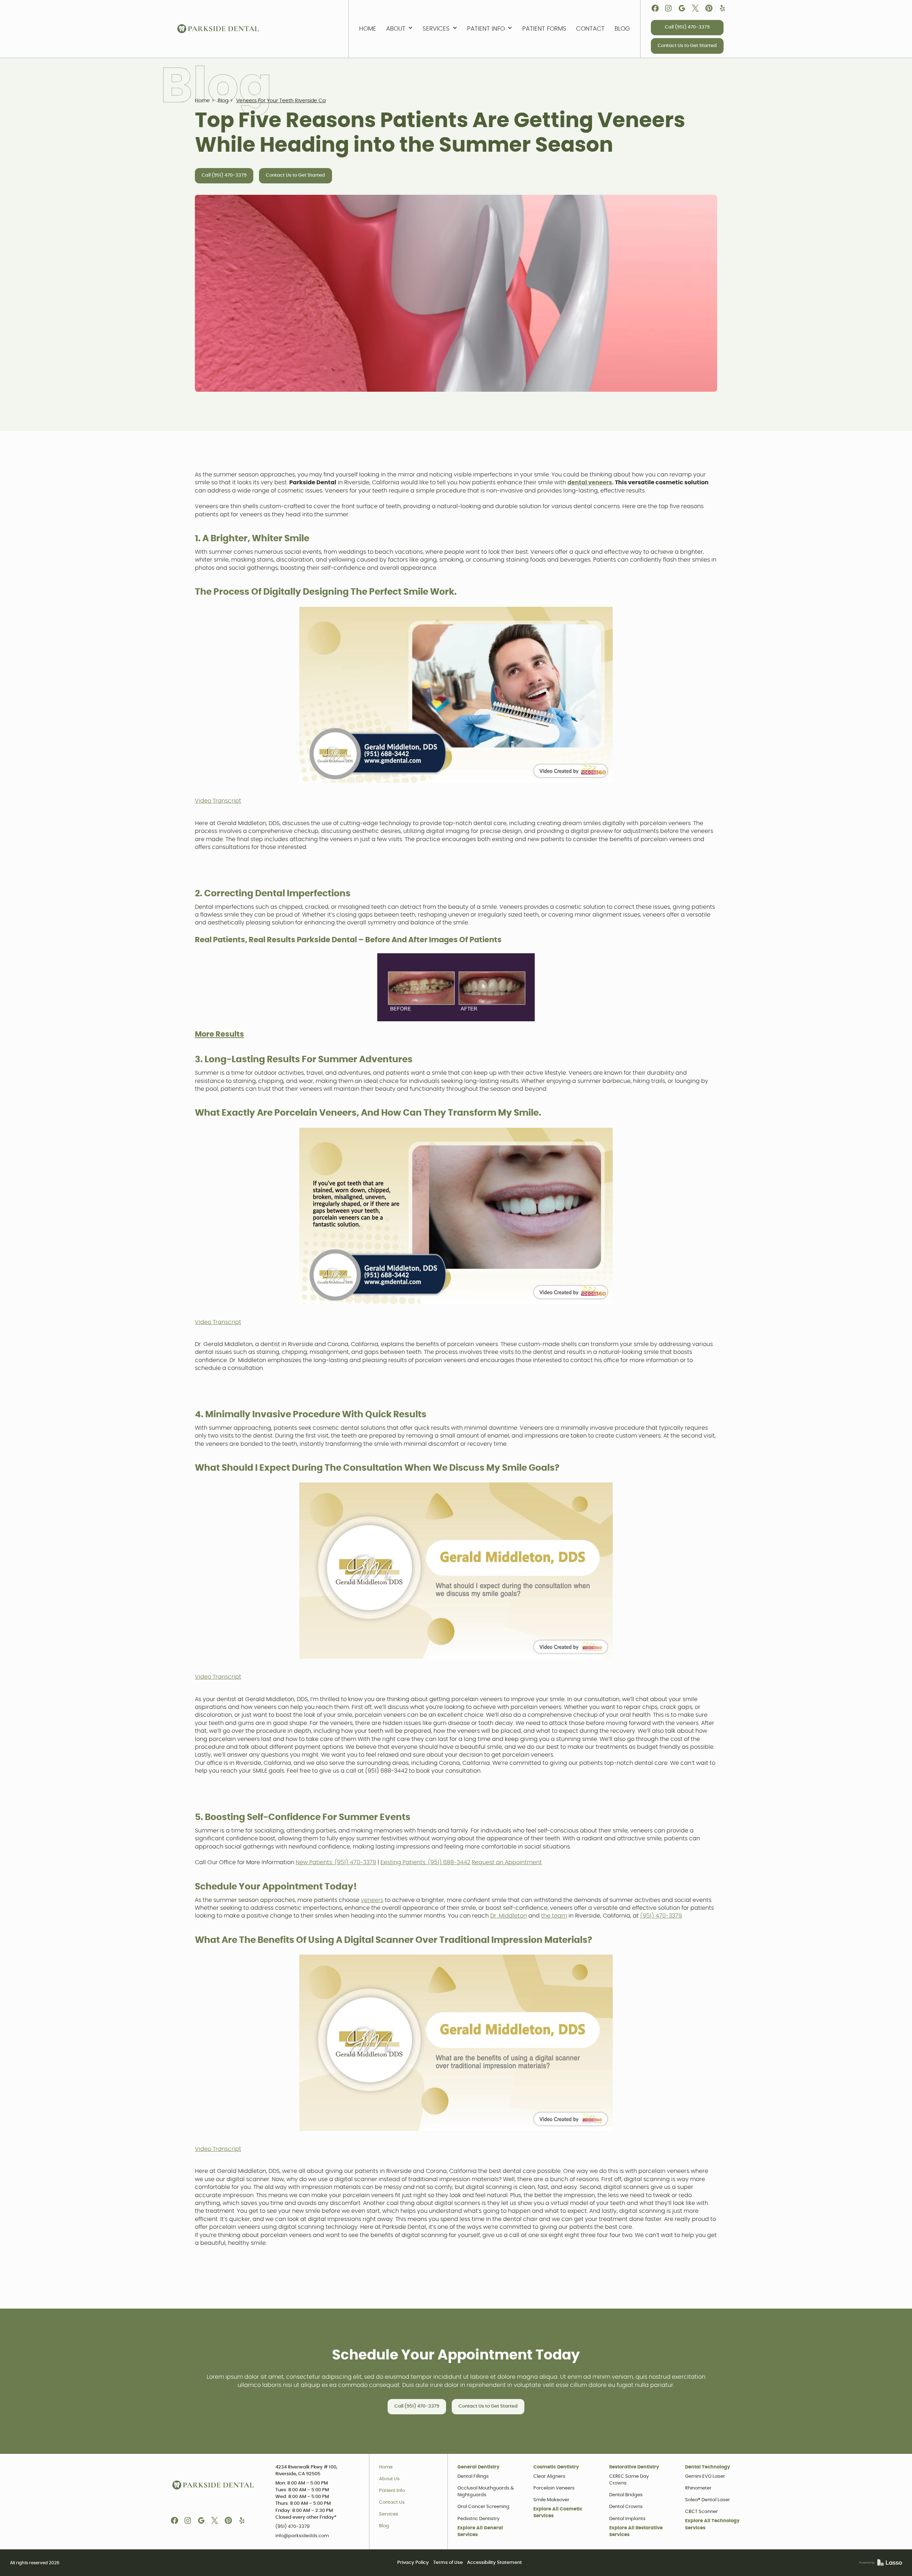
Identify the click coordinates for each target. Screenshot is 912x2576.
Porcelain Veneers (554, 2488)
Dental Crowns (626, 2507)
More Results (219, 1034)
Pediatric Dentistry (478, 2519)
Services (389, 2514)
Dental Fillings (473, 2476)
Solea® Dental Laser (708, 2500)
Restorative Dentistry (634, 2467)
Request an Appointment (507, 1862)
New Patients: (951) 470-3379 (336, 1862)
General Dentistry (478, 2467)
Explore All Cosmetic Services (558, 2513)
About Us (389, 2479)
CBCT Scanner (701, 2512)
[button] (400, 29)
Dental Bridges (626, 2495)
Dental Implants (627, 2519)
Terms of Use (448, 2563)
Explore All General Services (480, 2531)
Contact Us (392, 2502)
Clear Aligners (549, 2476)
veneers (372, 1900)
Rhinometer (698, 2488)
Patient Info (392, 2491)
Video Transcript (218, 801)
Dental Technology (708, 2467)
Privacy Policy (413, 2563)
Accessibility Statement (494, 2563)
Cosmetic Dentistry (556, 2467)
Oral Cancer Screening (483, 2507)
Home (386, 2467)
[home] (218, 29)
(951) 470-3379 (661, 1916)
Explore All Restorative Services (636, 2531)
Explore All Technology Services (712, 2524)
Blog (384, 2526)
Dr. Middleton (509, 1916)
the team (554, 1916)
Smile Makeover (551, 2500)
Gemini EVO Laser (705, 2476)
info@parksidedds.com (302, 2536)
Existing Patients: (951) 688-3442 (425, 1862)
